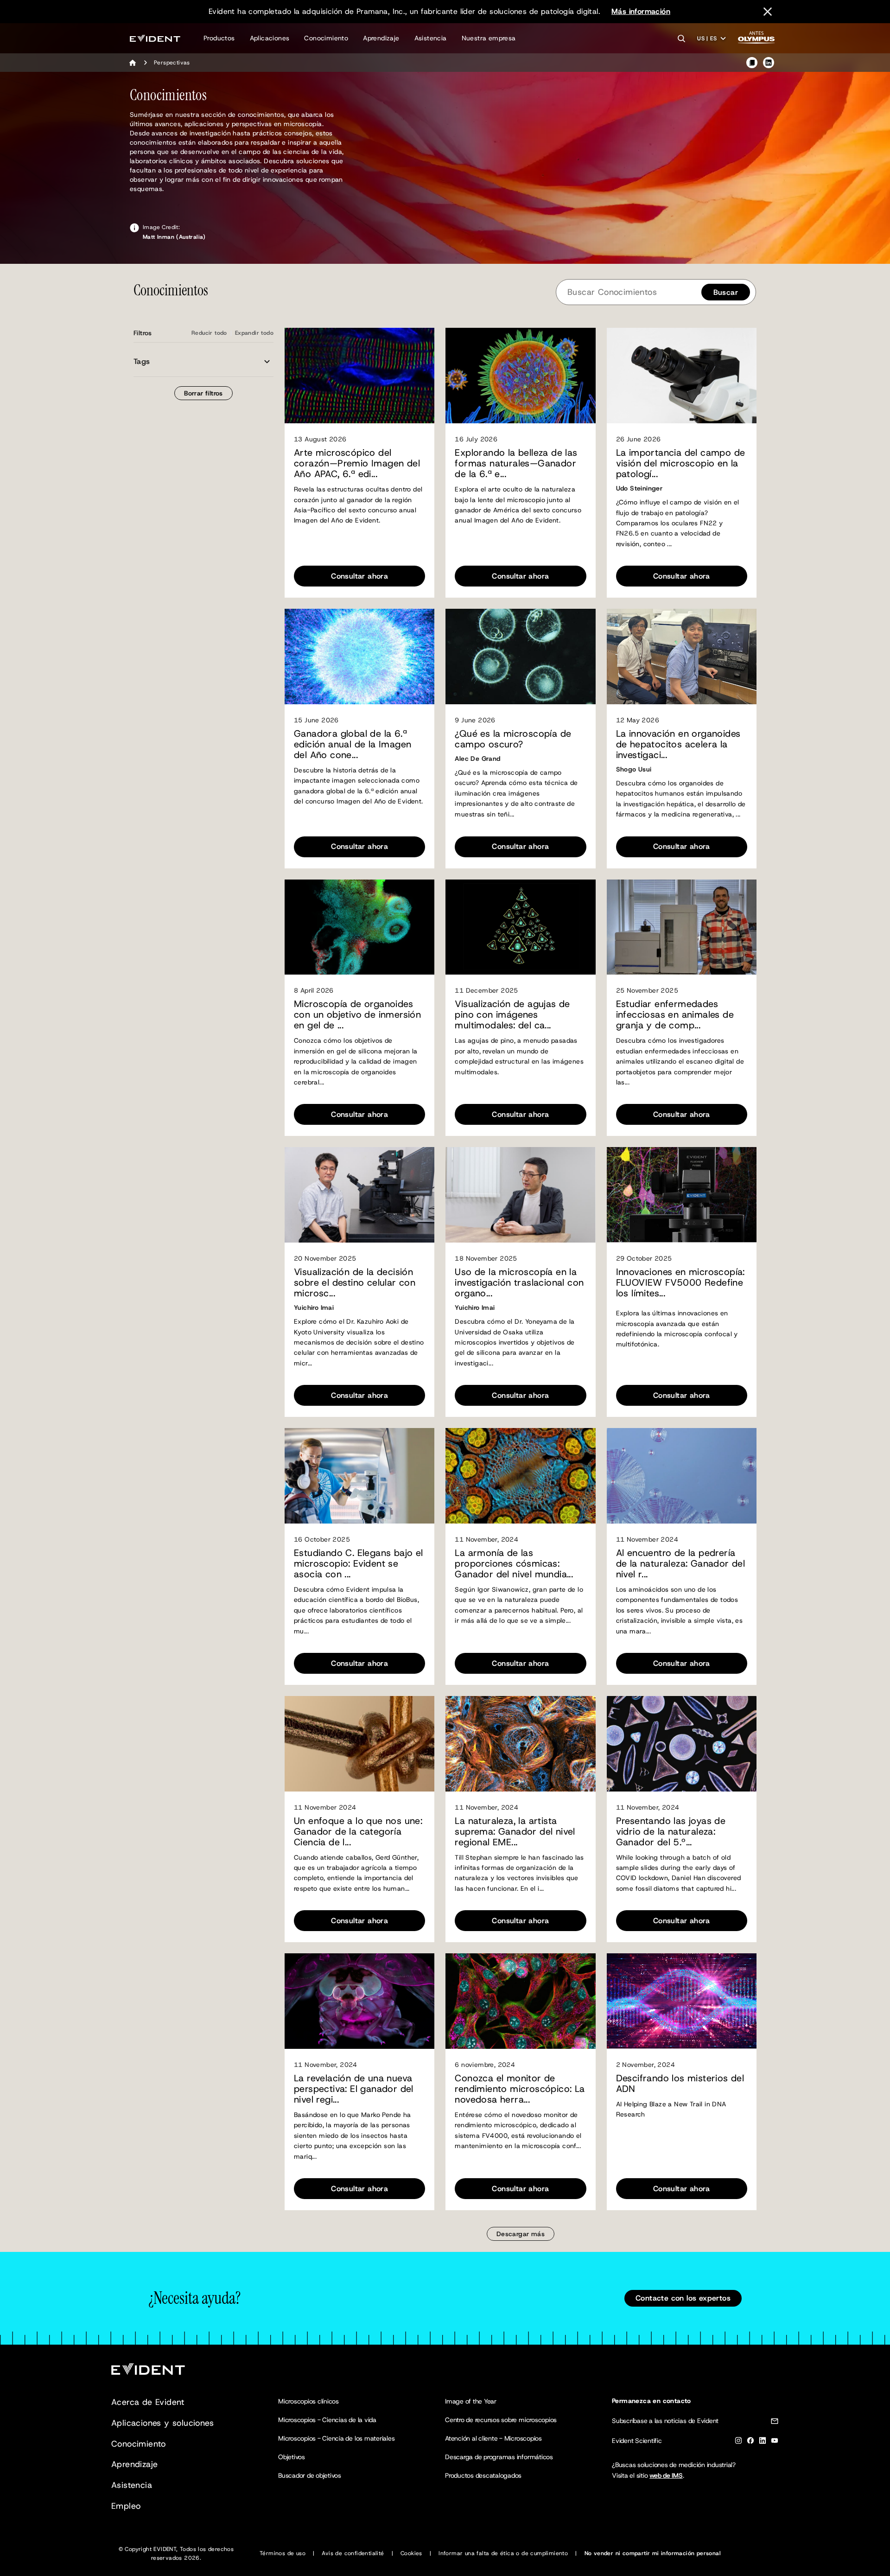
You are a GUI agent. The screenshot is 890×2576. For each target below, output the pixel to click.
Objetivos (292, 2457)
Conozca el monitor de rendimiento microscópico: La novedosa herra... (520, 2089)
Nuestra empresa (489, 38)
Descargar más (521, 2234)
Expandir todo (254, 333)
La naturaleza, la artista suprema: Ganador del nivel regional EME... (515, 1832)
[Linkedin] (763, 2442)
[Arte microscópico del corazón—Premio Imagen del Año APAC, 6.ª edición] (359, 376)
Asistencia (431, 38)
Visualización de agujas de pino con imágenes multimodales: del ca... (512, 1015)
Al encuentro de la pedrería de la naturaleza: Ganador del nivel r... (681, 1564)
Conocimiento (326, 38)
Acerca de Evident (148, 2402)
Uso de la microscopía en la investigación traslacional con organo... (519, 1283)
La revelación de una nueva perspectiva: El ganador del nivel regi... (354, 2089)
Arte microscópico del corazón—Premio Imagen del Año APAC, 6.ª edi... (357, 463)
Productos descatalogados (483, 2475)
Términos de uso (283, 2553)
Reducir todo (209, 333)
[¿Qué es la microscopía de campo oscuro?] (520, 657)
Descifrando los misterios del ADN (680, 2084)
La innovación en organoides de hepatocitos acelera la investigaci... (678, 744)
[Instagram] (738, 2442)
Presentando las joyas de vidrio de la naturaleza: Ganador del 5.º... (671, 1832)
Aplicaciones (270, 38)
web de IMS (666, 2475)
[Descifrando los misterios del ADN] (682, 2001)
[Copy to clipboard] (752, 63)
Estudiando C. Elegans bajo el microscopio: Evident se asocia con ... (359, 1564)
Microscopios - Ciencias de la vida (327, 2420)
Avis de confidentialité (353, 2553)
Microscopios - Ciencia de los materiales (336, 2438)
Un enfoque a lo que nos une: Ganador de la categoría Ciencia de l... (358, 1832)
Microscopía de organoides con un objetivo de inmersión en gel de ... (357, 1015)
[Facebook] (750, 2442)
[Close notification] (768, 12)
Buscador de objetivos (310, 2475)
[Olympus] (756, 40)
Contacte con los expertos (683, 2298)
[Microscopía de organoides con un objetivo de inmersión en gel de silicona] (359, 927)
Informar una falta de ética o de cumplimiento (503, 2553)
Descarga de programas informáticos (499, 2457)
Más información (641, 11)
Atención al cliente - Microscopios (493, 2438)
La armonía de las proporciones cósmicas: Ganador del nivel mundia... (514, 1564)
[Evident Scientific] (155, 38)
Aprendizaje (381, 38)
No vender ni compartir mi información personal (653, 2553)
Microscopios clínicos (308, 2401)
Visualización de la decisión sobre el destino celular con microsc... (355, 1283)
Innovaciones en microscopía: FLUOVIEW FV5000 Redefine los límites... (680, 1283)
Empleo (126, 2506)
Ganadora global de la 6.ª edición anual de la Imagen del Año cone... (353, 744)
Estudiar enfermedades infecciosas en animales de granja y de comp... (675, 1015)
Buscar (726, 292)
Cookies (411, 2553)
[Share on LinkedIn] (769, 63)
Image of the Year (471, 2401)
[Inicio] (133, 63)
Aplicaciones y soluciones (162, 2423)
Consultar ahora (359, 576)
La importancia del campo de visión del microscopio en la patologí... (681, 463)
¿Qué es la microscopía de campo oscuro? (513, 739)
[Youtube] (775, 2442)
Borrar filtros (203, 393)
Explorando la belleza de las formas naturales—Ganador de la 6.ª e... (516, 463)
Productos (219, 38)
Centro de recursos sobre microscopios (501, 2420)
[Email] (775, 2423)
